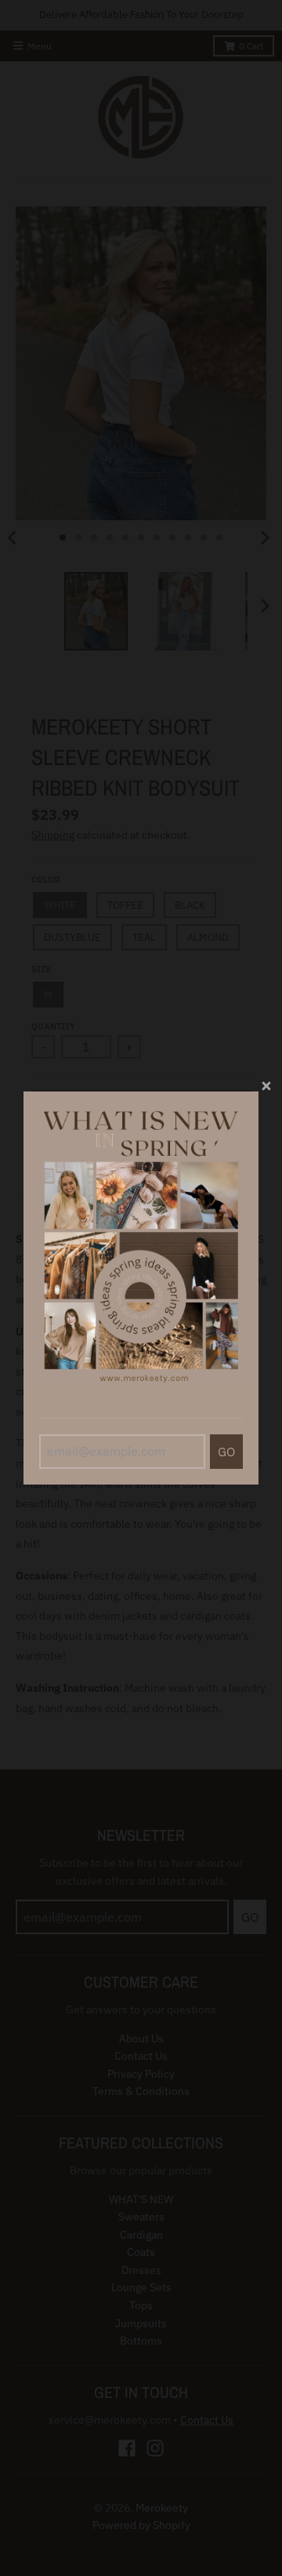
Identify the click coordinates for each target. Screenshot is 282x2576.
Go (226, 1452)
